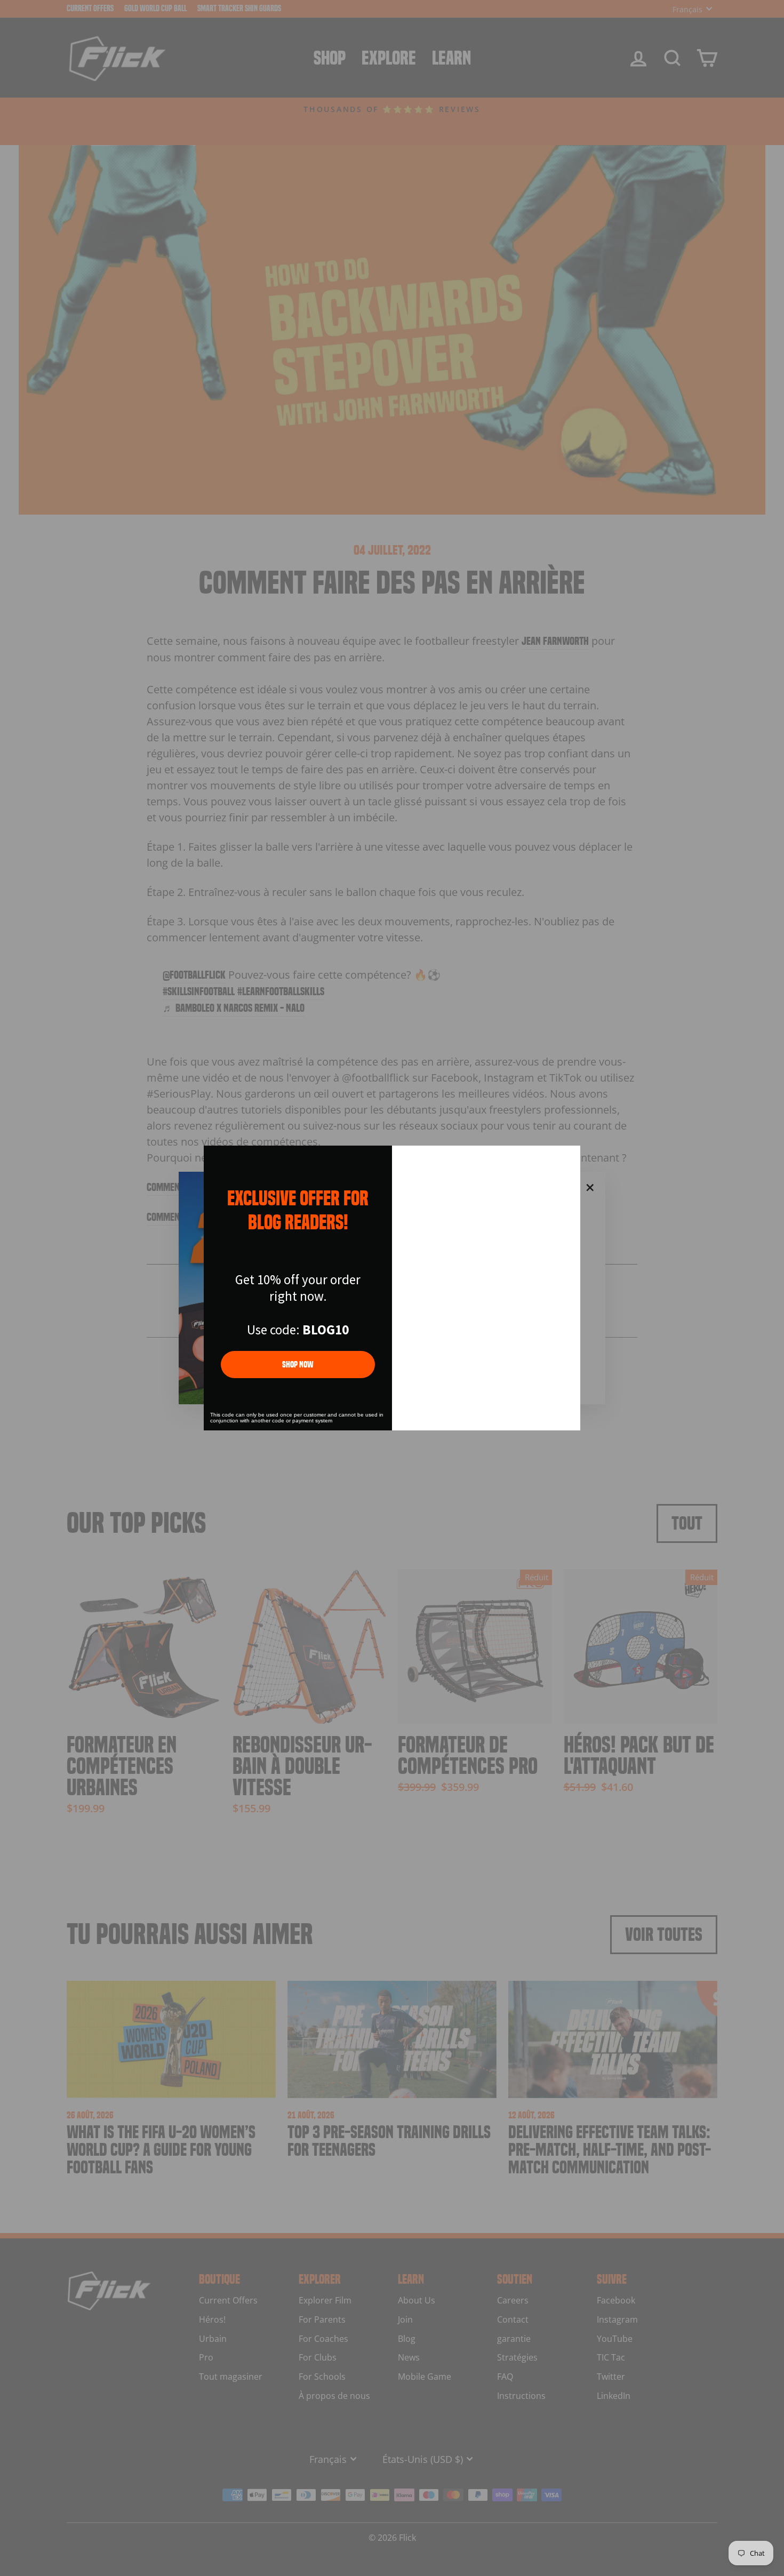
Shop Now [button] (298, 1365)
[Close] (567, 1158)
